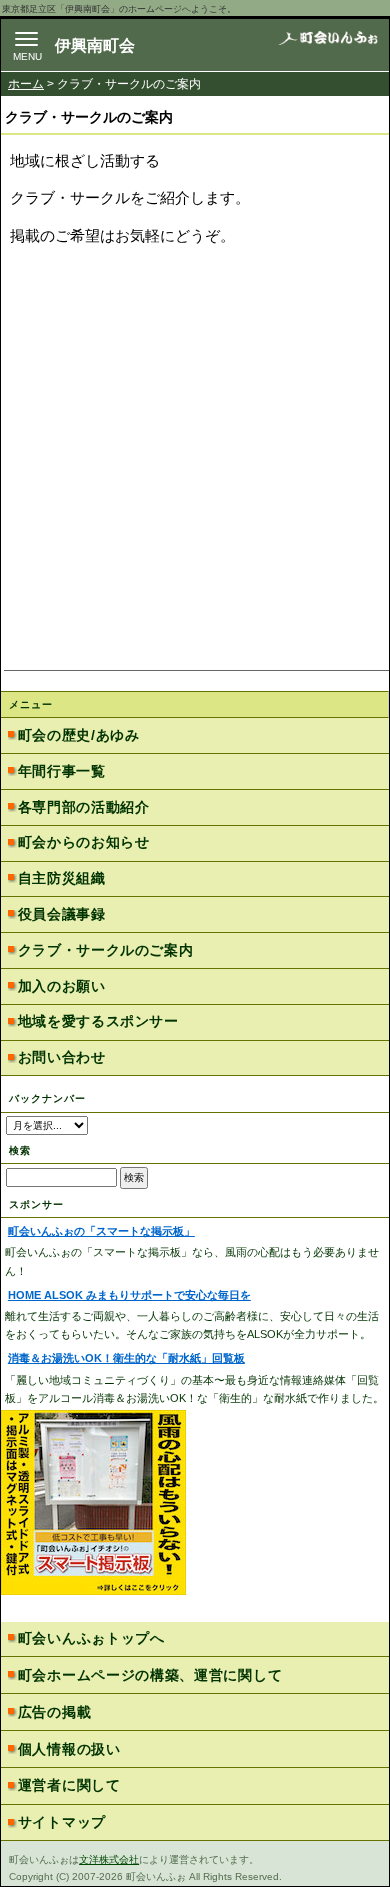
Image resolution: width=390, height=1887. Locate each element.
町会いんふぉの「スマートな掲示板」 (101, 1231)
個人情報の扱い (69, 1749)
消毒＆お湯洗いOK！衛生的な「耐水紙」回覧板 (126, 1358)
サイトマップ (62, 1822)
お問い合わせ (62, 1057)
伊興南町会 (95, 45)
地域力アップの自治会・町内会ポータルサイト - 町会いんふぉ (328, 44)
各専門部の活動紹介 (84, 807)
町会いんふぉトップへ (91, 1638)
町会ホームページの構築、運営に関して (150, 1675)
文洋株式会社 (109, 1859)
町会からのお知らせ (84, 842)
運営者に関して (69, 1785)
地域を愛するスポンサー (98, 1021)
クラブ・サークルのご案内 (106, 950)
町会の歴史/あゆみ (79, 735)
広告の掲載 (55, 1712)
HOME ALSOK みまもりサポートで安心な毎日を (129, 1295)
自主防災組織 (62, 878)
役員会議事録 (62, 914)
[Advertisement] (195, 463)
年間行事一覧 (62, 771)
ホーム (26, 84)
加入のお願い (62, 986)
